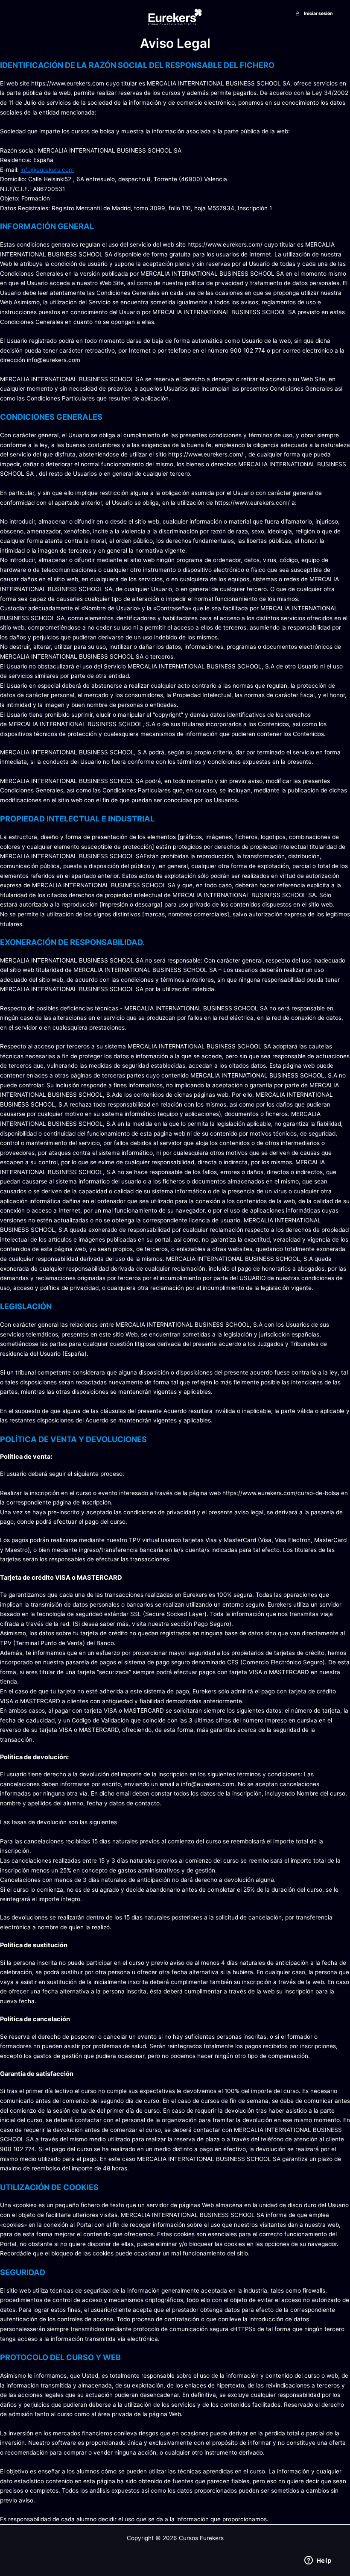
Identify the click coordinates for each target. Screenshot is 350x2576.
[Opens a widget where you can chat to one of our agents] (318, 2561)
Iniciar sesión (318, 13)
